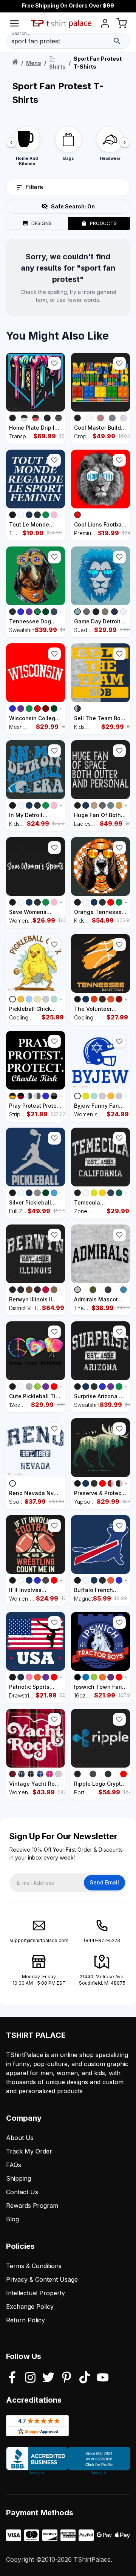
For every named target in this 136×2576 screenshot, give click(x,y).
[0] (122, 25)
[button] (54, 363)
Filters (34, 187)
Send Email (104, 1882)
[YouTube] (103, 2378)
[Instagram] (30, 2378)
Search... (21, 33)
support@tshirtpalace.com (39, 1940)
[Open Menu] (14, 25)
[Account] (105, 25)
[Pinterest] (66, 2378)
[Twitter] (48, 2378)
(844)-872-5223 (102, 1940)
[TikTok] (85, 2378)
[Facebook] (12, 2378)
